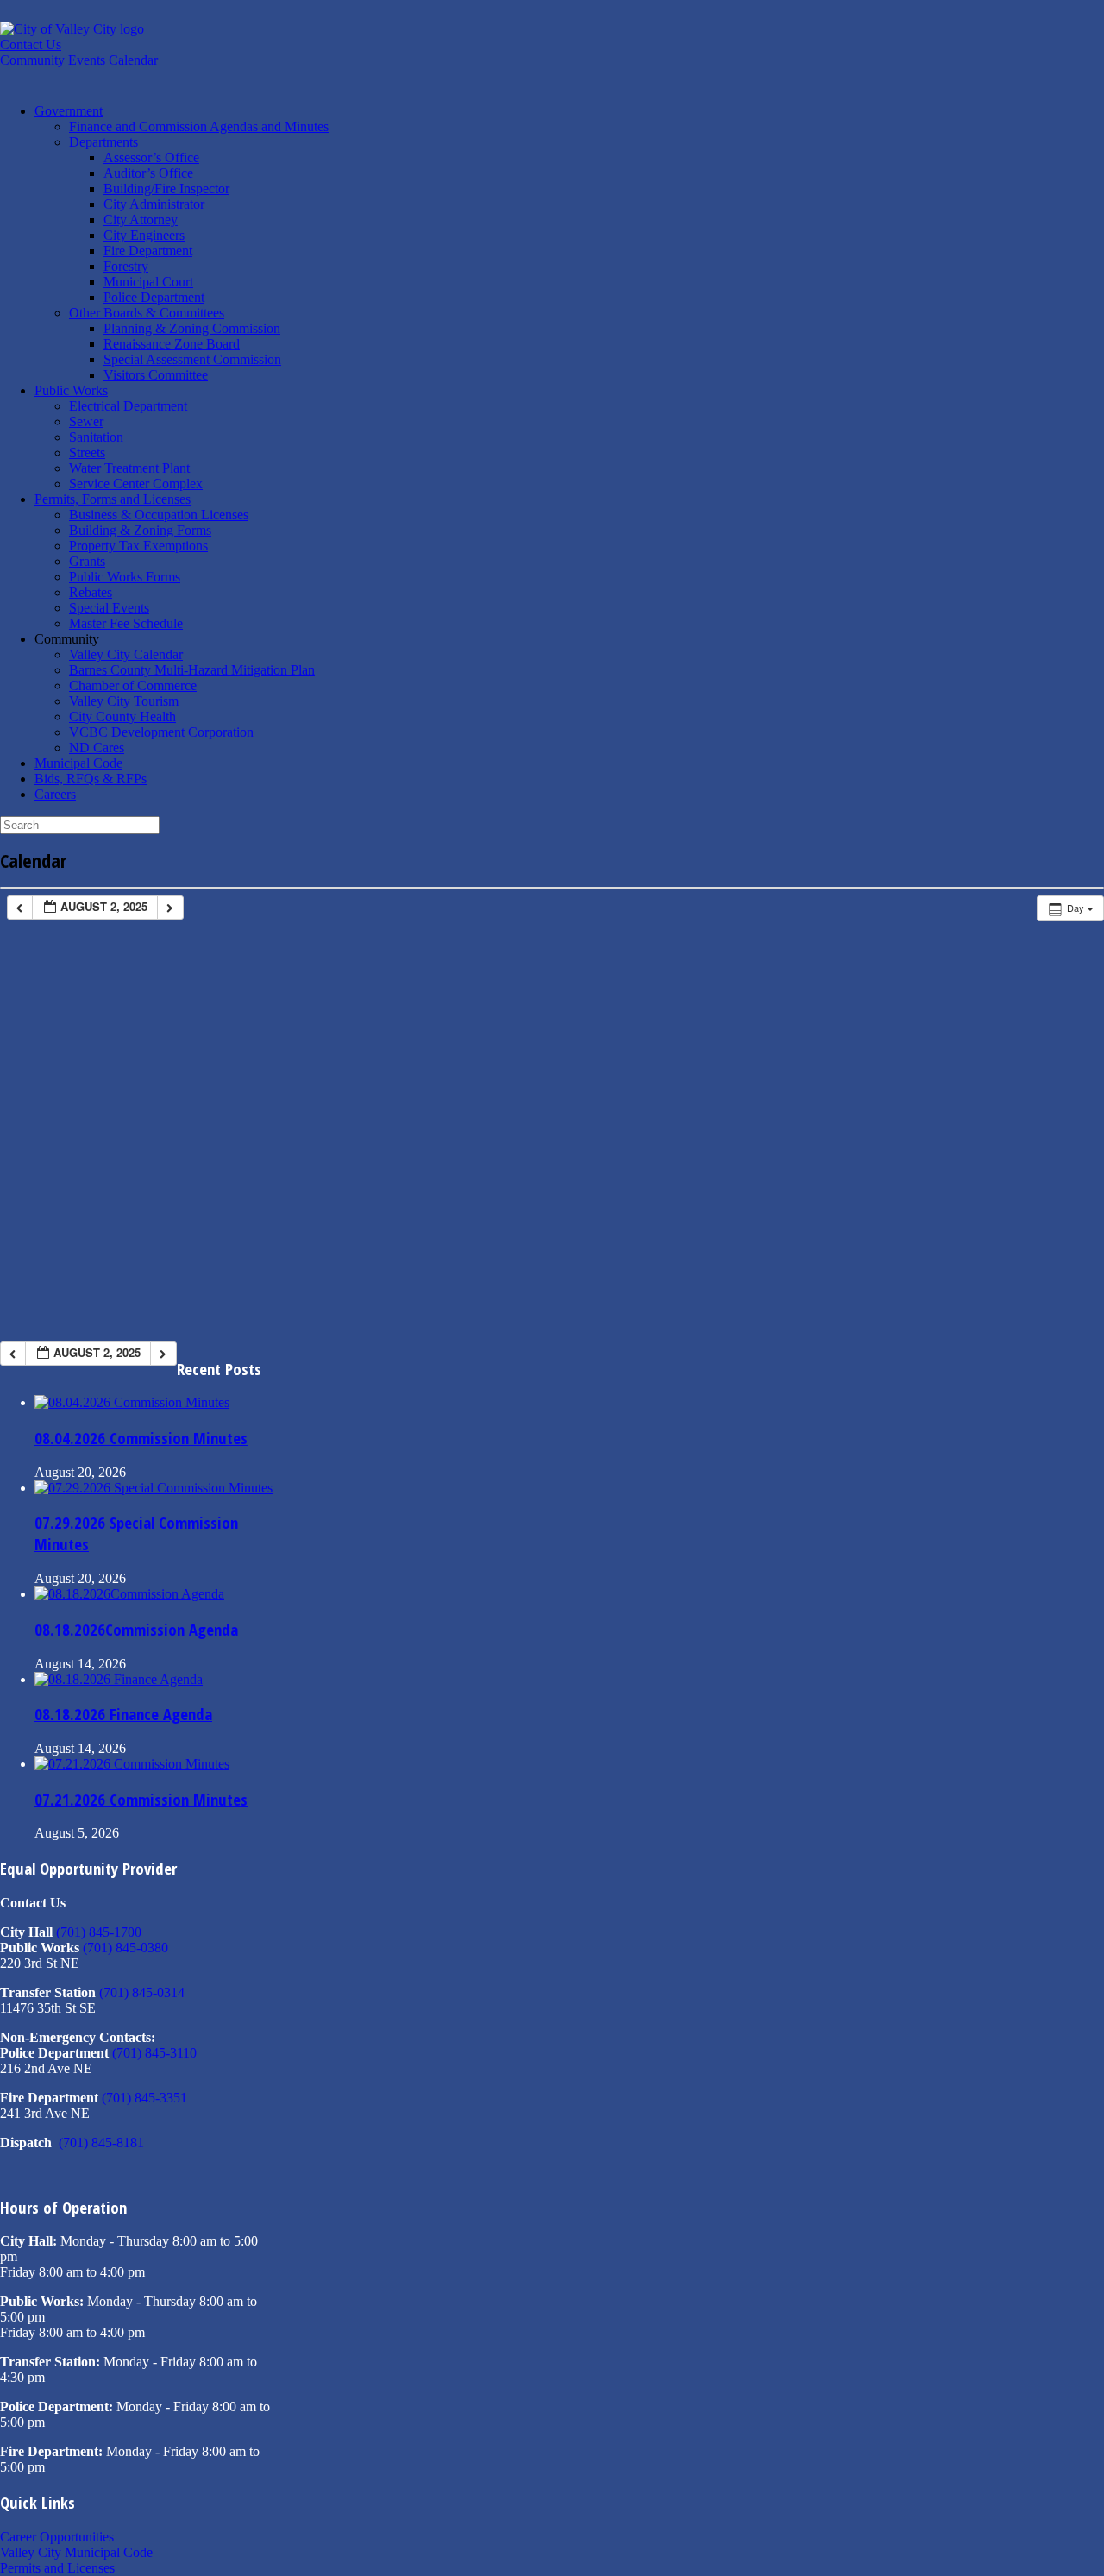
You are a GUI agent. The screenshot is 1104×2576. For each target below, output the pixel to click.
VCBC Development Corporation (161, 732)
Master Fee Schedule (126, 623)
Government (69, 111)
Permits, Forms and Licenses (113, 499)
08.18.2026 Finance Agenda (123, 1714)
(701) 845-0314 (142, 1992)
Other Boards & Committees (147, 313)
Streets (87, 452)
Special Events (109, 608)
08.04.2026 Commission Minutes (141, 1438)
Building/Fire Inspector (166, 188)
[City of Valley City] (72, 29)
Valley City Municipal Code (76, 2552)
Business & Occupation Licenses (159, 515)
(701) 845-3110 (154, 2053)
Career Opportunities (57, 2537)
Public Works (71, 390)
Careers (55, 794)
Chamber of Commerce (133, 685)
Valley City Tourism (124, 701)
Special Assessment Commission (192, 359)
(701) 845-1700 (99, 1932)
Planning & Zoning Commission (192, 328)
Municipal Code (78, 763)
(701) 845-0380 (125, 1948)
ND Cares (97, 748)
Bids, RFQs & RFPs (91, 779)
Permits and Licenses (57, 2568)
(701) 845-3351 (144, 2098)
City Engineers (144, 235)
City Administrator (154, 204)
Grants (87, 561)
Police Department (154, 297)
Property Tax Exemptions (138, 546)
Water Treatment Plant (129, 468)
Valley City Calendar (126, 654)
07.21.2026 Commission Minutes (141, 1799)
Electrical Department (128, 406)
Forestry (126, 266)
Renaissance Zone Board (172, 344)
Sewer (86, 421)
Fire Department (148, 251)
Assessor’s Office (151, 157)
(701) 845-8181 (101, 2142)
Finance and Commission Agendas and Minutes (199, 126)
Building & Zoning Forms (140, 530)
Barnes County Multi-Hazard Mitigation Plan (192, 670)
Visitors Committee (156, 375)
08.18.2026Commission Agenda (136, 1629)
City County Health (122, 716)
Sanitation (96, 437)
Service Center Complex (136, 484)
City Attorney (141, 220)
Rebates (91, 592)
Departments (103, 142)
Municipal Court (148, 282)
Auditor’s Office (148, 173)
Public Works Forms (125, 577)
